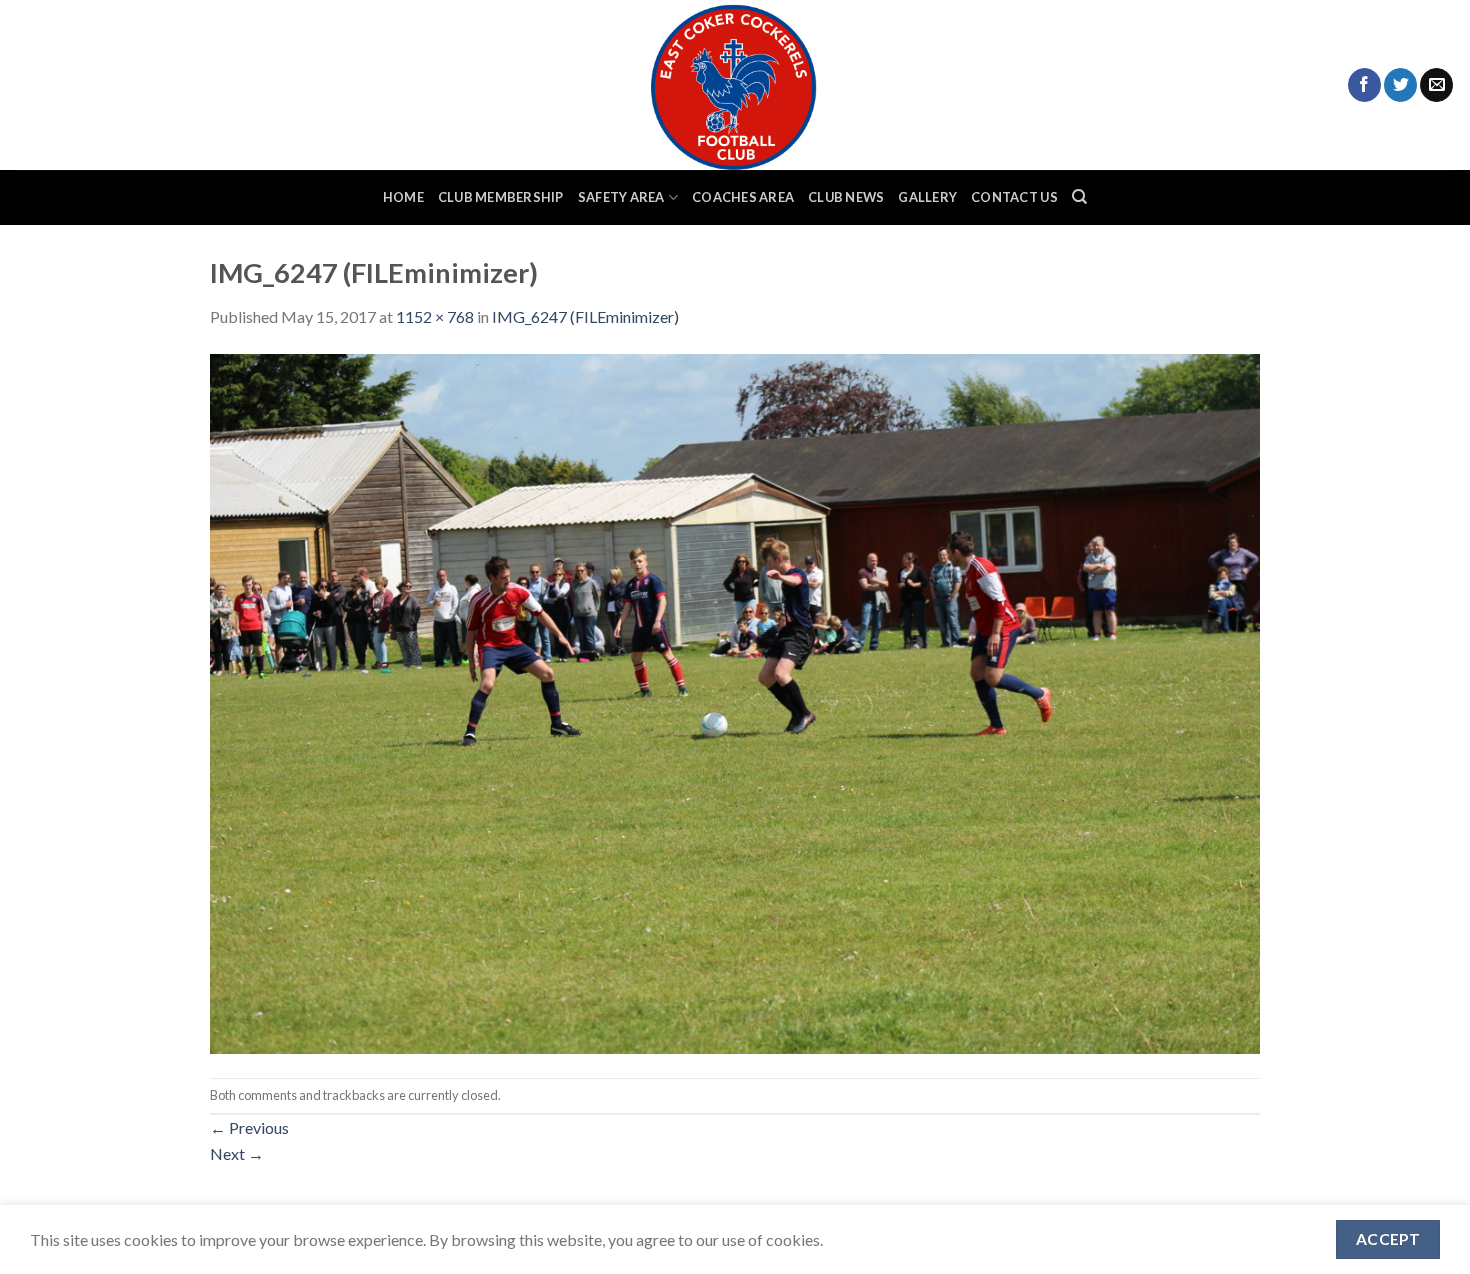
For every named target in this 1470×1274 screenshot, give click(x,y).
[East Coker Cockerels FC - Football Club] (735, 85)
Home (403, 197)
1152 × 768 (435, 316)
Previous (249, 1127)
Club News (846, 197)
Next (237, 1153)
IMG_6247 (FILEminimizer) (585, 316)
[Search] (1079, 197)
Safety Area (621, 197)
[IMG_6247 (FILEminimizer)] (735, 701)
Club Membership (501, 197)
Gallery (927, 197)
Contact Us (1014, 197)
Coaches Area (743, 197)
